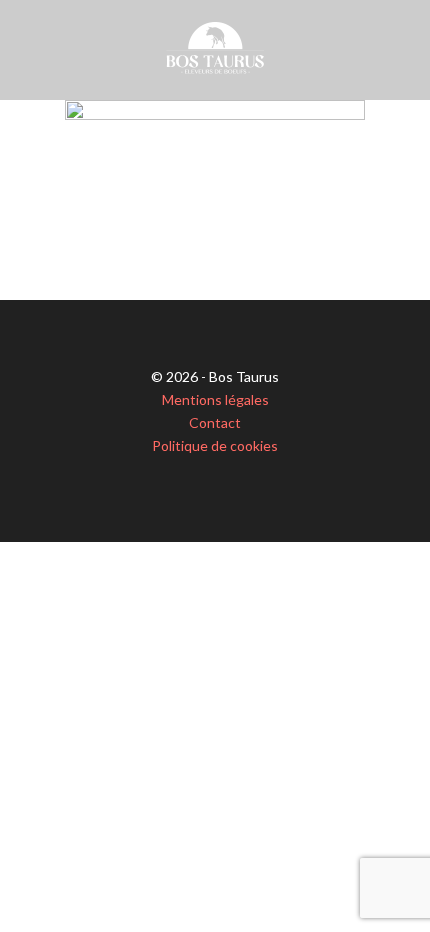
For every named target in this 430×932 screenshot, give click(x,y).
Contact (215, 422)
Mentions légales (215, 399)
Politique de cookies (215, 445)
